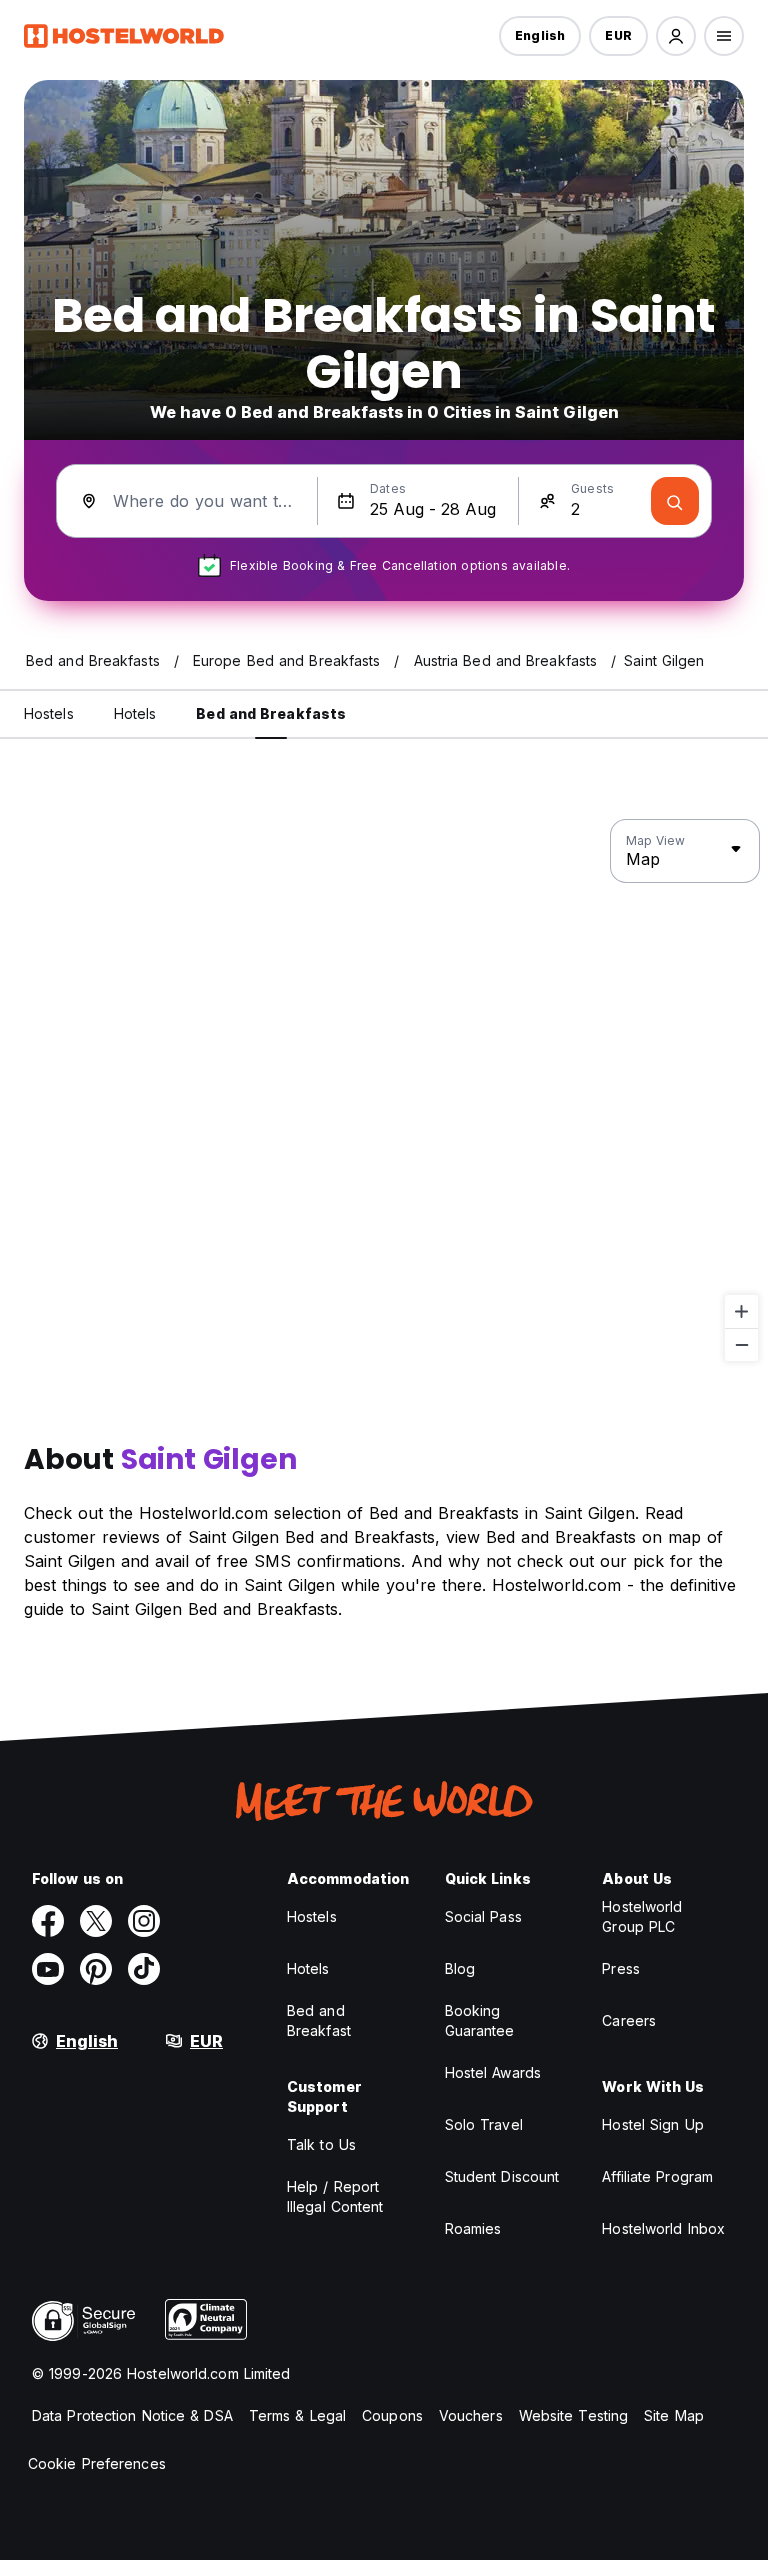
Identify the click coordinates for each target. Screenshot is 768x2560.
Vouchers (471, 2415)
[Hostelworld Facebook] (48, 1921)
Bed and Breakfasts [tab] (271, 713)
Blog (460, 1968)
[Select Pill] (676, 36)
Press (621, 1968)
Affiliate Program (657, 2176)
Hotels (308, 1968)
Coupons (392, 2415)
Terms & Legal (297, 2415)
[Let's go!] (675, 501)
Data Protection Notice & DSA (132, 2415)
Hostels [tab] (49, 713)
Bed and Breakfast (319, 2020)
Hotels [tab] (135, 713)
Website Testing (574, 2415)
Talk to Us (321, 2144)
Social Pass (483, 1916)
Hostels (312, 1916)
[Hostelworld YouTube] (48, 1969)
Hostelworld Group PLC (642, 1916)
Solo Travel (484, 2124)
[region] (384, 1091)
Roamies (473, 2228)
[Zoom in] (741, 1311)
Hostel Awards (493, 2072)
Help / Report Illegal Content (335, 2196)
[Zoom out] (741, 1344)
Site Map (674, 2415)
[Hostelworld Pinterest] (96, 1969)
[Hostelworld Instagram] (144, 1921)
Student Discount (502, 2176)
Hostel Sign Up (652, 2124)
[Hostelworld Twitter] (96, 1921)
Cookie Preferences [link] (97, 2463)
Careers (629, 2020)
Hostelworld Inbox (663, 2228)
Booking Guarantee (480, 2020)
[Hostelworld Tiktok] (144, 1969)
